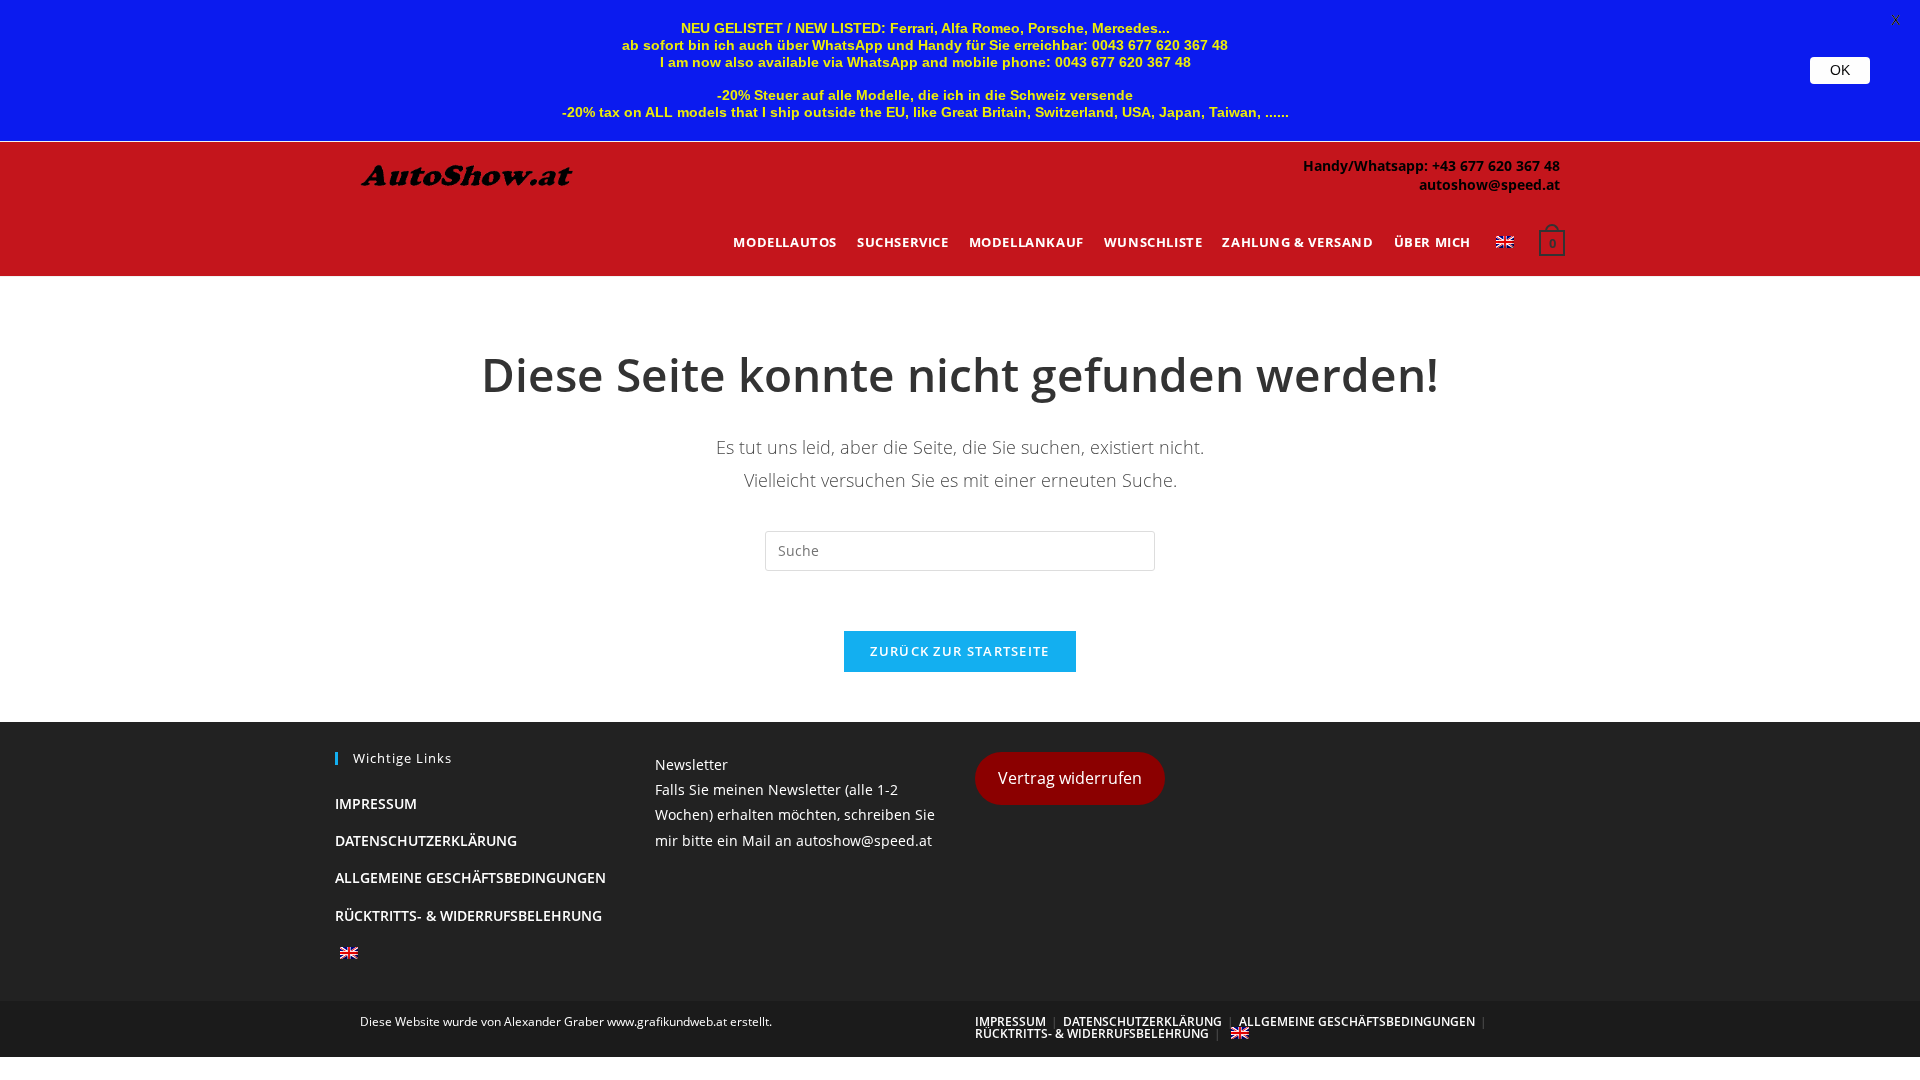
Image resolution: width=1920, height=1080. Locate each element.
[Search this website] (960, 549)
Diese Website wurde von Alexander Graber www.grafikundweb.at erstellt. (566, 1021)
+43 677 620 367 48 (1496, 166)
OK (1840, 70)
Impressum (376, 803)
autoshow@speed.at (1489, 185)
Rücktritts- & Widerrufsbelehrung (468, 915)
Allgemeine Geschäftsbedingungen (470, 877)
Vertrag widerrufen (1070, 778)
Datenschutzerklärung (426, 840)
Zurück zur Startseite (959, 651)
